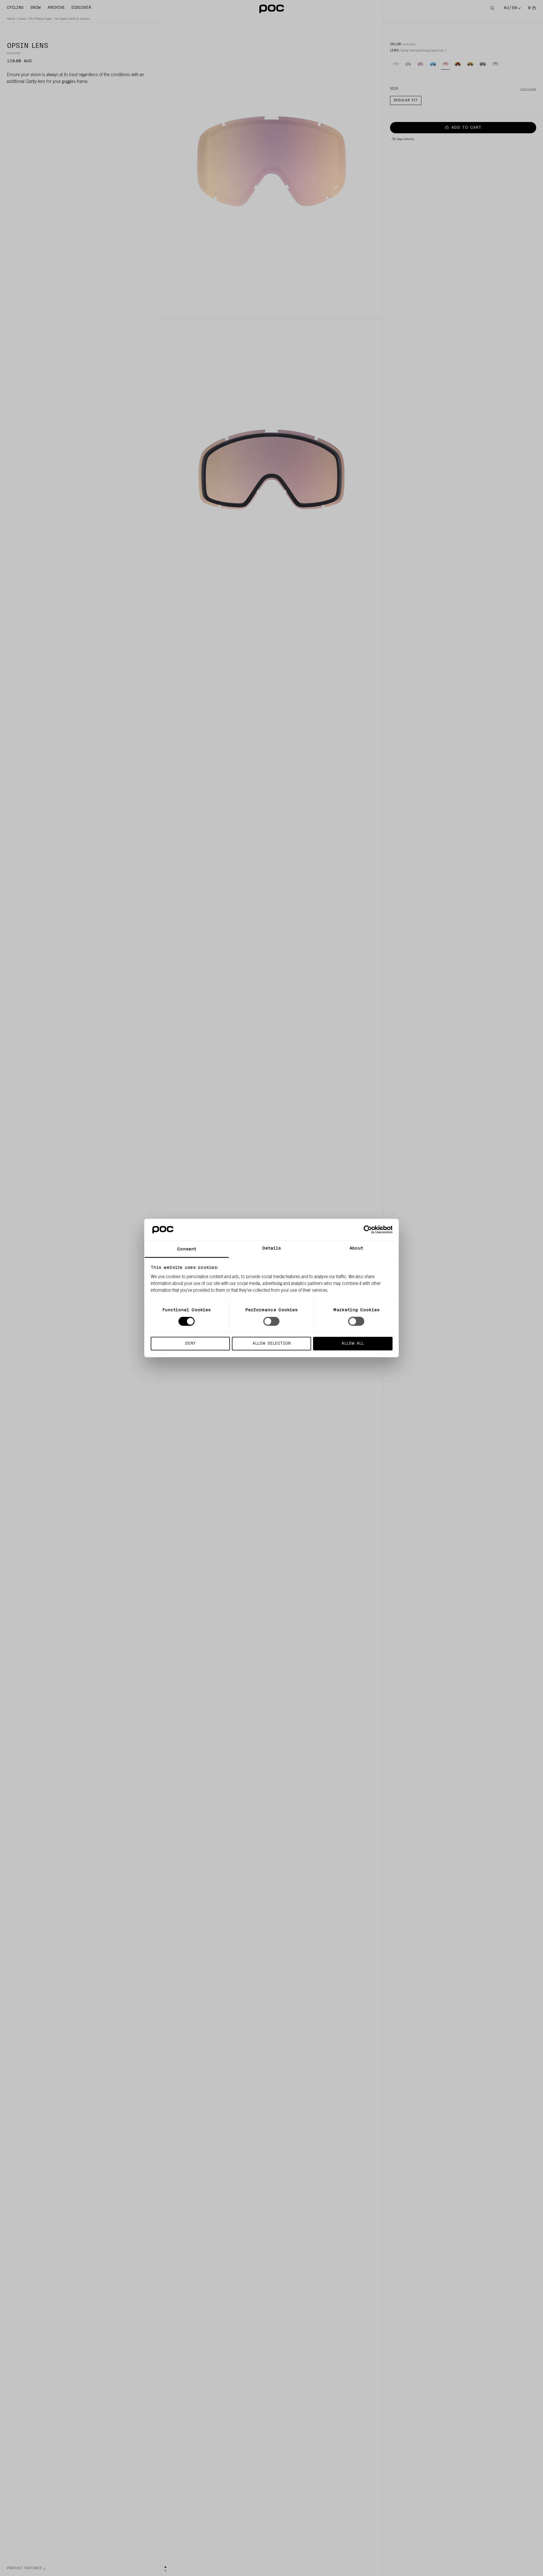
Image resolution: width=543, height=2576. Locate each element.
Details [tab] (272, 1248)
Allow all (353, 1343)
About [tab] (356, 1248)
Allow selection (272, 1343)
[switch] (271, 1321)
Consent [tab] (187, 1249)
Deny (190, 1343)
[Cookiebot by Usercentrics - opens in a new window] (368, 1230)
